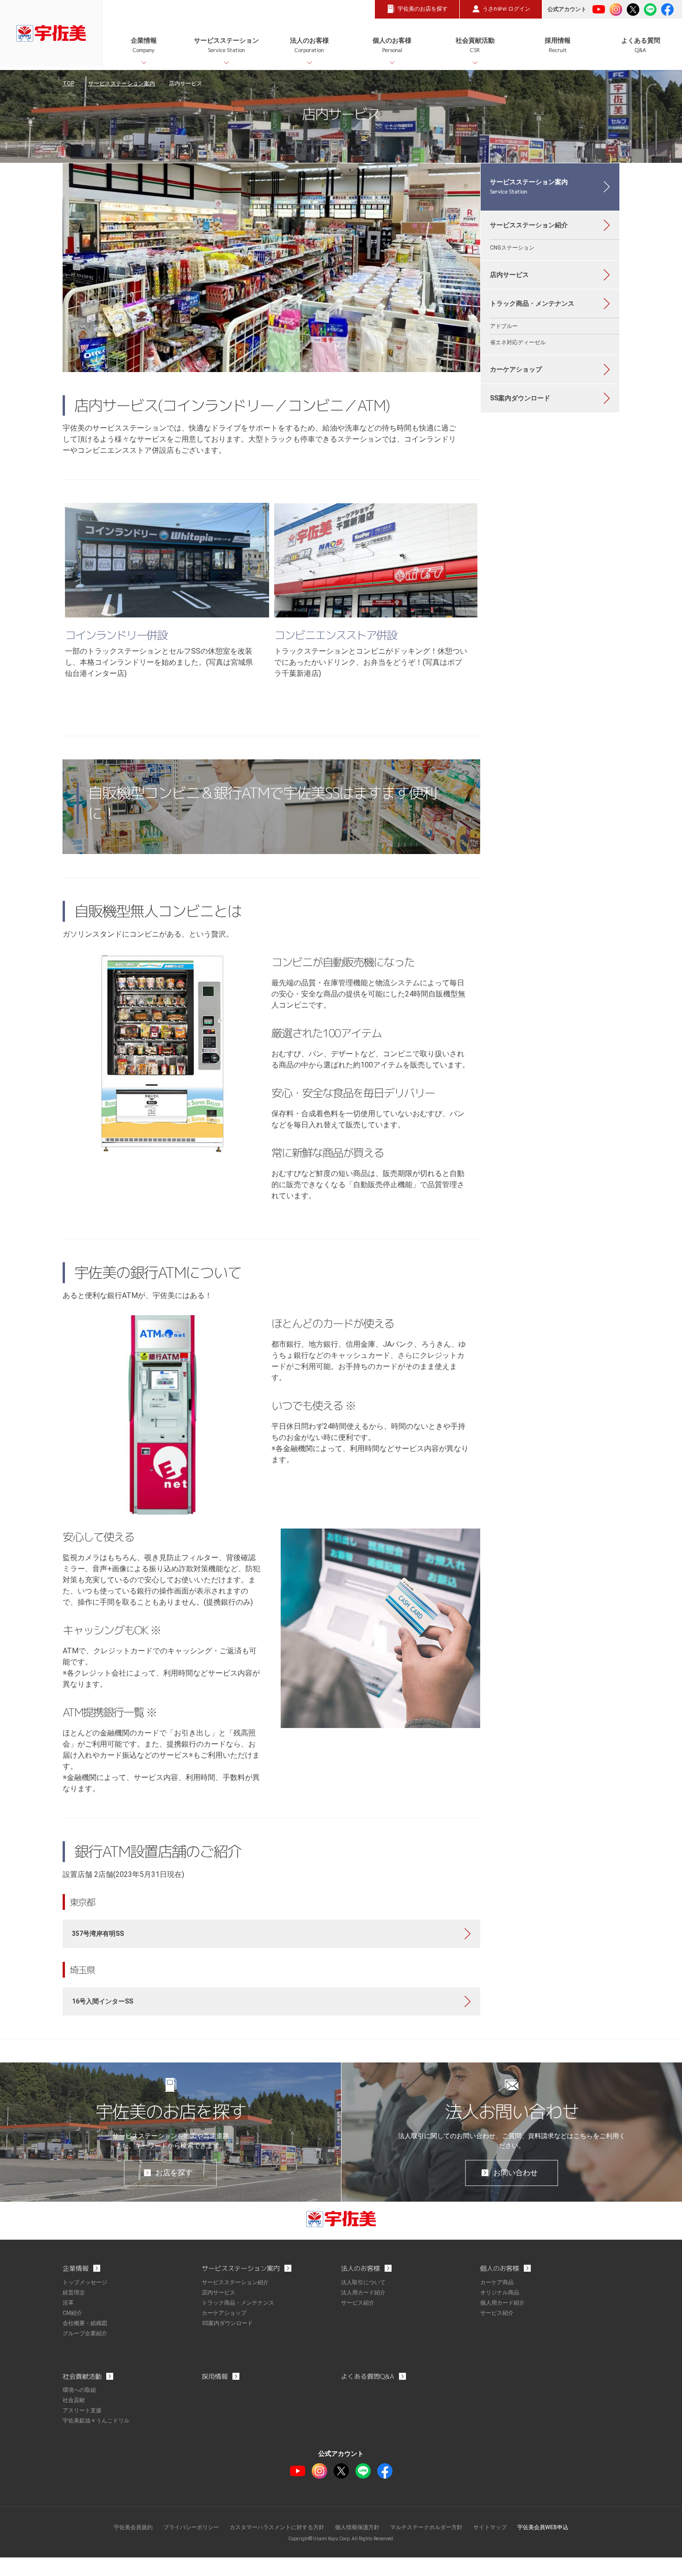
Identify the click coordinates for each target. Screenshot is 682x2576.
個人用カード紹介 (502, 2303)
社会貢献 (74, 2400)
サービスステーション (226, 45)
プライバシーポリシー (191, 2527)
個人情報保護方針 (357, 2527)
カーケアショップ (516, 369)
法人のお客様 (309, 45)
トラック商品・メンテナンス (532, 303)
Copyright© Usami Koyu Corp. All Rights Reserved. (341, 2539)
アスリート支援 (82, 2410)
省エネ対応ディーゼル (518, 342)
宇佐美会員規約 (133, 2527)
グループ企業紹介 (85, 2333)
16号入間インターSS (103, 2001)
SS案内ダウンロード (520, 398)
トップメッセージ (85, 2282)
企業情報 (144, 45)
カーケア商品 (497, 2282)
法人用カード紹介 (363, 2293)
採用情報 (558, 45)
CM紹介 (72, 2313)
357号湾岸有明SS (98, 1934)
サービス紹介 (358, 2303)
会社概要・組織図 (85, 2323)
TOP (68, 84)
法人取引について (363, 2282)
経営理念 (74, 2293)
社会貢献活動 (475, 45)
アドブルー (504, 326)
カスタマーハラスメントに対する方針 (277, 2527)
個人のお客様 (392, 45)
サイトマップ (490, 2527)
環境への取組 (79, 2390)
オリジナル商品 (500, 2293)
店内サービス (509, 275)
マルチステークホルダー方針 (426, 2527)
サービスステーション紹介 (529, 225)
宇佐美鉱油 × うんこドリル (96, 2421)
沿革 (68, 2303)
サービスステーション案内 (122, 84)
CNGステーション (512, 248)
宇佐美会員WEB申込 (543, 2527)
